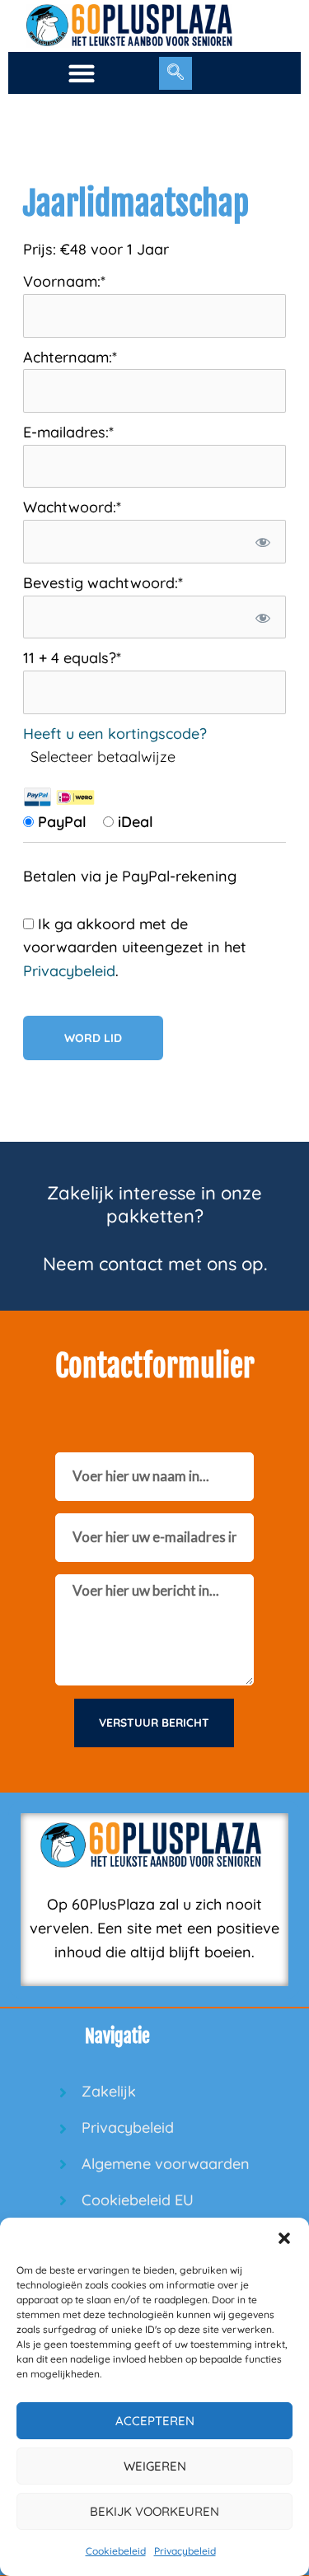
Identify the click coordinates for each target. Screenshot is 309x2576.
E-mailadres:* (68, 432)
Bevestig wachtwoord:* (103, 583)
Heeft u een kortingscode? (115, 734)
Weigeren (155, 2466)
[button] (284, 2238)
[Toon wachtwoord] (262, 542)
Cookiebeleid (116, 2551)
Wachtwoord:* (72, 507)
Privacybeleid (185, 2551)
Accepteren (155, 2421)
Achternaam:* (70, 357)
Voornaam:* (64, 281)
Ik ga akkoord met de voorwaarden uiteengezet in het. (135, 948)
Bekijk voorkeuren (154, 2511)
